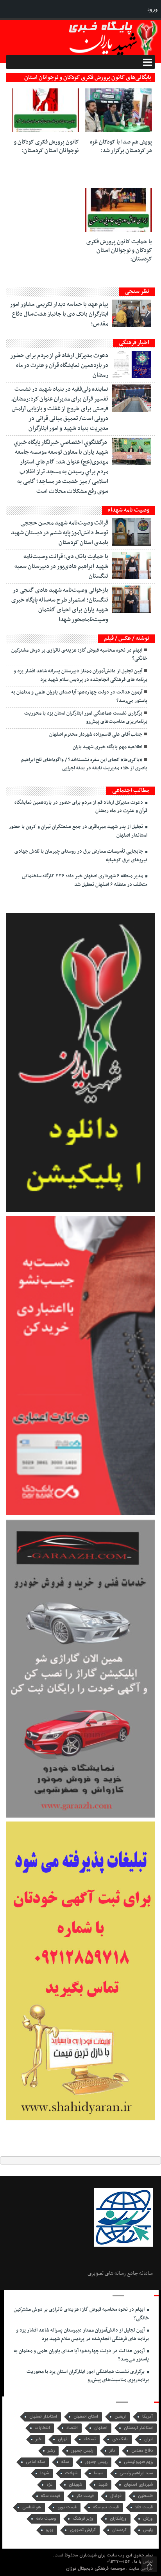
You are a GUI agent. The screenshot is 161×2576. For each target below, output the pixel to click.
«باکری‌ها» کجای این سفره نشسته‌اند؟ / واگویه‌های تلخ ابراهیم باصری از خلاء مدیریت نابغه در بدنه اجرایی (84, 764)
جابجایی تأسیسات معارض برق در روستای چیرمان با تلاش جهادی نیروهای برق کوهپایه (81, 856)
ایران (148, 2439)
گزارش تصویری (83, 2530)
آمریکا (148, 2417)
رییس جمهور (96, 2462)
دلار (112, 2451)
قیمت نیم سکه (106, 2507)
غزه (49, 2485)
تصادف (90, 2439)
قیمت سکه (51, 2496)
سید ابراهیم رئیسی (136, 2473)
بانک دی (120, 2439)
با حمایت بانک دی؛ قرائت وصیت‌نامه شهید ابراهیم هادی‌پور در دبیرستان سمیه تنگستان (61, 566)
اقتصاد (72, 2428)
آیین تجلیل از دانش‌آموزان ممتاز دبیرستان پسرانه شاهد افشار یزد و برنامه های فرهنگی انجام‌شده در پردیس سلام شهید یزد (80, 675)
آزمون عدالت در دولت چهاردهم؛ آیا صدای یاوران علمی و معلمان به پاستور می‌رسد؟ (79, 696)
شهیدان (75, 2485)
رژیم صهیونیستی (138, 2462)
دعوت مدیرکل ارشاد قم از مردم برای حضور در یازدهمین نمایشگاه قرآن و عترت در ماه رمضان (59, 365)
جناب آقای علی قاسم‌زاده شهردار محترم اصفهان (96, 735)
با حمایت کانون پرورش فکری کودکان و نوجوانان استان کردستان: (119, 250)
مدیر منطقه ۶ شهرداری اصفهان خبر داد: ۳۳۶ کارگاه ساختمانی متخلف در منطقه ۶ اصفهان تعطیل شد (85, 880)
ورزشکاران (118, 2519)
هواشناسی (32, 2507)
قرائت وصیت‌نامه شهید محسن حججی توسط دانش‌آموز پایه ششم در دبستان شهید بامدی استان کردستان (60, 533)
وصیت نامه (46, 2519)
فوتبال (116, 2496)
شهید (103, 2485)
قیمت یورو (67, 2507)
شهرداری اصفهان (138, 2485)
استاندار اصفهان (43, 2417)
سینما (98, 2473)
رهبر (51, 2451)
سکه (65, 2462)
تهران (63, 2439)
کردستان (119, 2530)
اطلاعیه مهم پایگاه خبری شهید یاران (107, 747)
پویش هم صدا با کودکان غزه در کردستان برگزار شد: (121, 146)
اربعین (120, 2417)
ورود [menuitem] (153, 9)
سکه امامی (35, 2462)
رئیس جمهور (82, 2451)
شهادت (71, 2473)
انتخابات (42, 2428)
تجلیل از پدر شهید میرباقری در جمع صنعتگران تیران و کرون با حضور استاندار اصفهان (78, 831)
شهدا (45, 2473)
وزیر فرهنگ (83, 2519)
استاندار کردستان (138, 2428)
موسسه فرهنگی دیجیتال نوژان (96, 2568)
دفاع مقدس (142, 2451)
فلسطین (145, 2496)
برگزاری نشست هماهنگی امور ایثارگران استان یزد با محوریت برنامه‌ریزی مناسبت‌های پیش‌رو (86, 718)
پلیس (148, 2530)
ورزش (148, 2519)
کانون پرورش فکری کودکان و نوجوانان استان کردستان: (46, 146)
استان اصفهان (86, 2417)
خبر (38, 2439)
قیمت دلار (85, 2496)
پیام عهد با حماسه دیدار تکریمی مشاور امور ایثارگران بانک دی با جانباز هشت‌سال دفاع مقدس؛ (59, 314)
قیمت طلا (144, 2507)
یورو (49, 2530)
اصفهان (101, 2428)
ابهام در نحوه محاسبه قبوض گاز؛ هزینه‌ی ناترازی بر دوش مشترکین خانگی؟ (79, 655)
